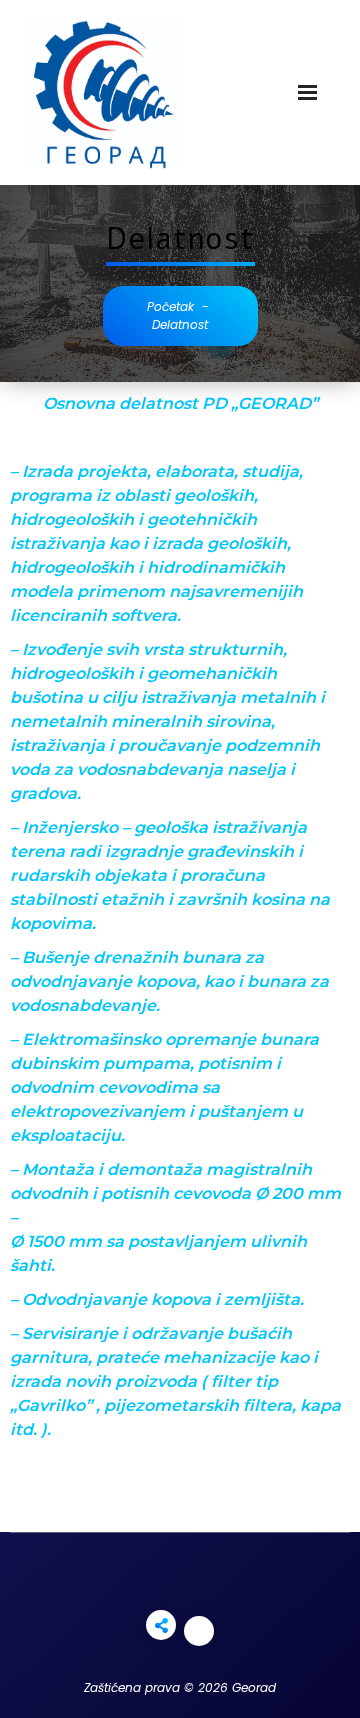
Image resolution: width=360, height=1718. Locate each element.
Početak (170, 306)
